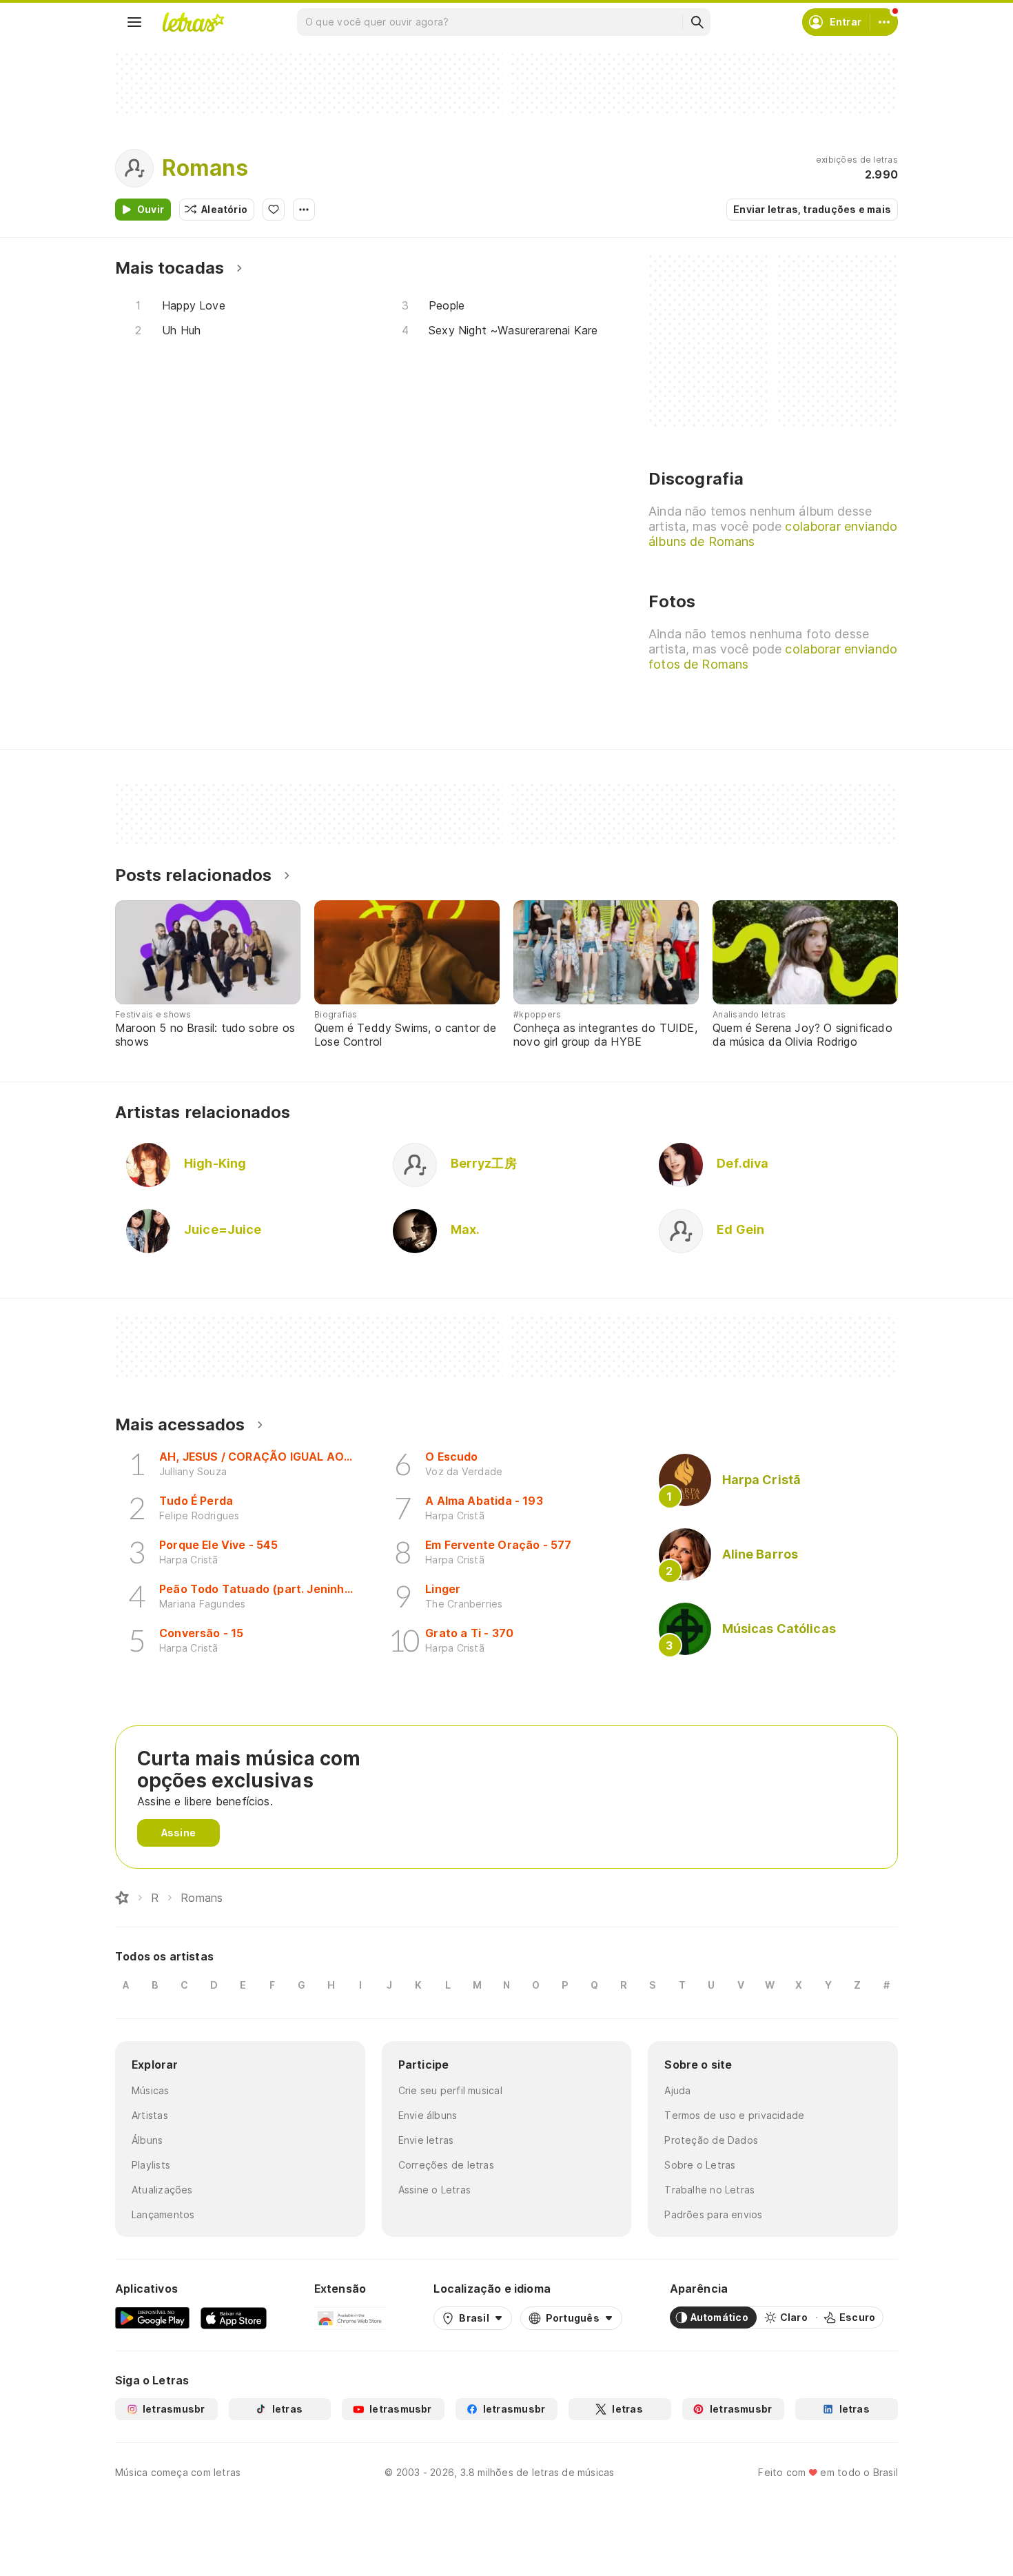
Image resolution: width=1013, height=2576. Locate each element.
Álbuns (147, 2140)
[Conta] (884, 22)
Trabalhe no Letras (709, 2190)
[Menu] (134, 22)
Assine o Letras (434, 2190)
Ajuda (677, 2090)
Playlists (151, 2165)
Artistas (150, 2115)
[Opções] (304, 210)
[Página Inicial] (122, 1898)
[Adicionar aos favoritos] (274, 210)
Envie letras (426, 2140)
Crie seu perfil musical (450, 2090)
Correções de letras (446, 2165)
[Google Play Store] (152, 2318)
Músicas (151, 2090)
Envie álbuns (428, 2115)
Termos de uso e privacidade (734, 2115)
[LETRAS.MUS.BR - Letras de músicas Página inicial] (193, 22)
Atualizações (162, 2190)
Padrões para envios (713, 2214)
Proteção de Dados (711, 2140)
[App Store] (234, 2318)
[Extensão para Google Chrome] (350, 2318)
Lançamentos (163, 2214)
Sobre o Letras (700, 2165)
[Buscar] (697, 22)
